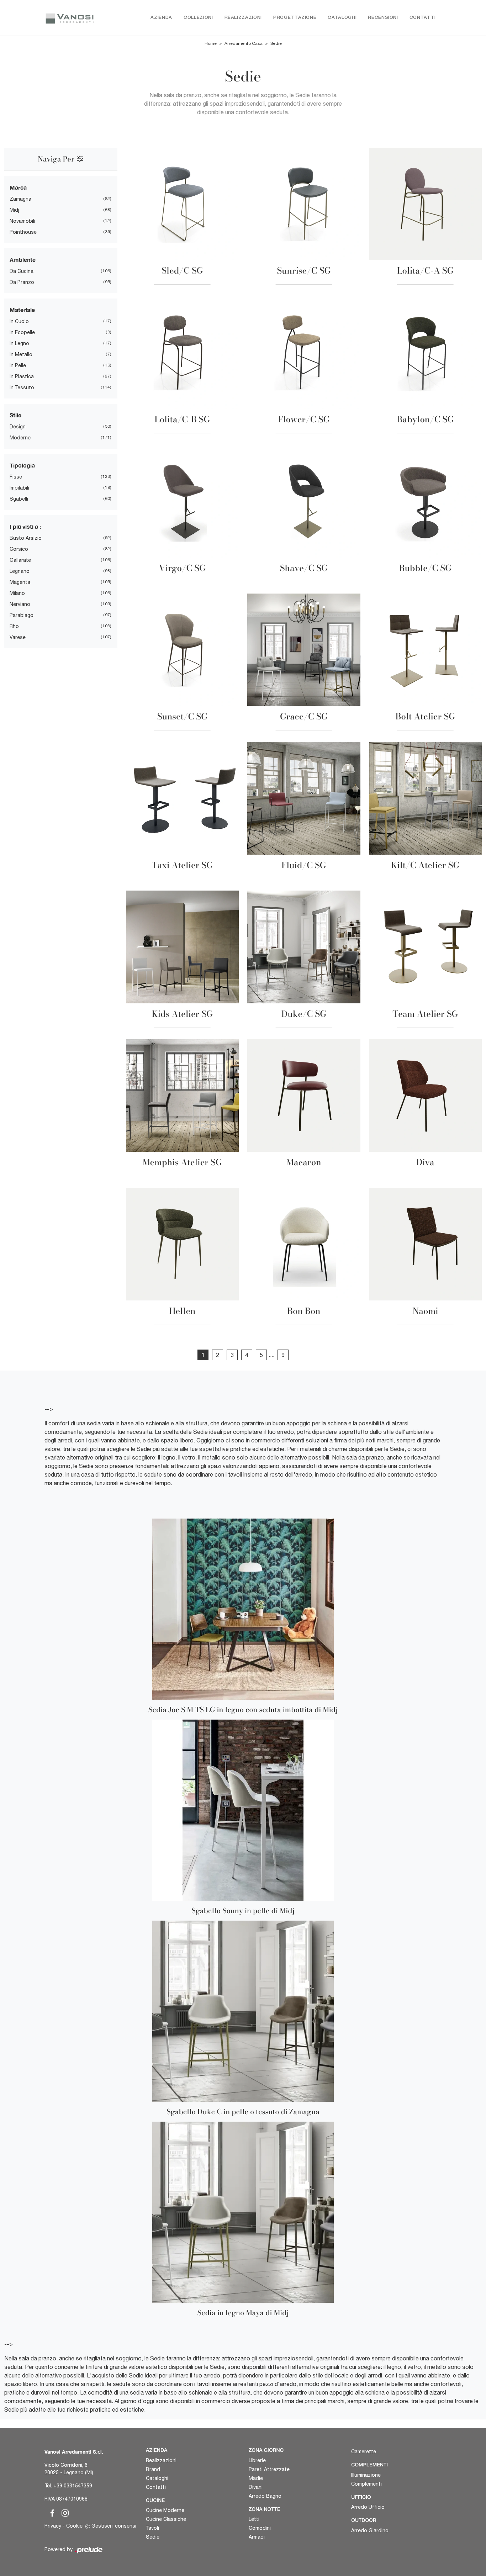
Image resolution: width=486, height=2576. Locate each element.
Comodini (260, 2528)
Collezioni (198, 18)
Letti (254, 2519)
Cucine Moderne (165, 2510)
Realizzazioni (243, 18)
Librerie (257, 2460)
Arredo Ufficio (368, 2507)
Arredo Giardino (370, 2530)
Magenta (20, 582)
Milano (17, 593)
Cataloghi (342, 18)
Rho (14, 626)
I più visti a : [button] (25, 526)
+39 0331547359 (73, 2486)
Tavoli (152, 2528)
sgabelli (19, 499)
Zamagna (20, 199)
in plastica (22, 376)
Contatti (423, 18)
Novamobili (22, 221)
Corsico (19, 549)
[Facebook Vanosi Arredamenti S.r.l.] (51, 2512)
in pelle (18, 365)
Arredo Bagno (265, 2496)
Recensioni (383, 18)
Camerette (364, 2451)
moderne (20, 438)
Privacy (53, 2526)
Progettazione (295, 18)
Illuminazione (366, 2475)
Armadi (257, 2537)
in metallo (21, 354)
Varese (18, 637)
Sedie (276, 43)
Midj (14, 210)
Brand (153, 2469)
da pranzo (22, 282)
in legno (19, 343)
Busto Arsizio (26, 538)
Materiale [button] (22, 310)
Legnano (20, 571)
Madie (256, 2478)
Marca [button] (18, 187)
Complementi (366, 2484)
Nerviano (20, 604)
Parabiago (22, 615)
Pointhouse (23, 232)
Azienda (161, 18)
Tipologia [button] (22, 465)
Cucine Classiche (166, 2519)
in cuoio (19, 321)
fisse (16, 477)
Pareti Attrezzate (269, 2469)
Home (211, 43)
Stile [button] (15, 415)
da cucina (22, 271)
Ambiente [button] (23, 260)
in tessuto (22, 387)
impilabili (19, 488)
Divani (256, 2487)
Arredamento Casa (244, 43)
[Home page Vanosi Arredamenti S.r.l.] (70, 18)
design (18, 427)
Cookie (74, 2526)
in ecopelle (22, 332)
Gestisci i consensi (114, 2526)
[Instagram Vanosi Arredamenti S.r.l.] (63, 2512)
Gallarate (20, 560)
